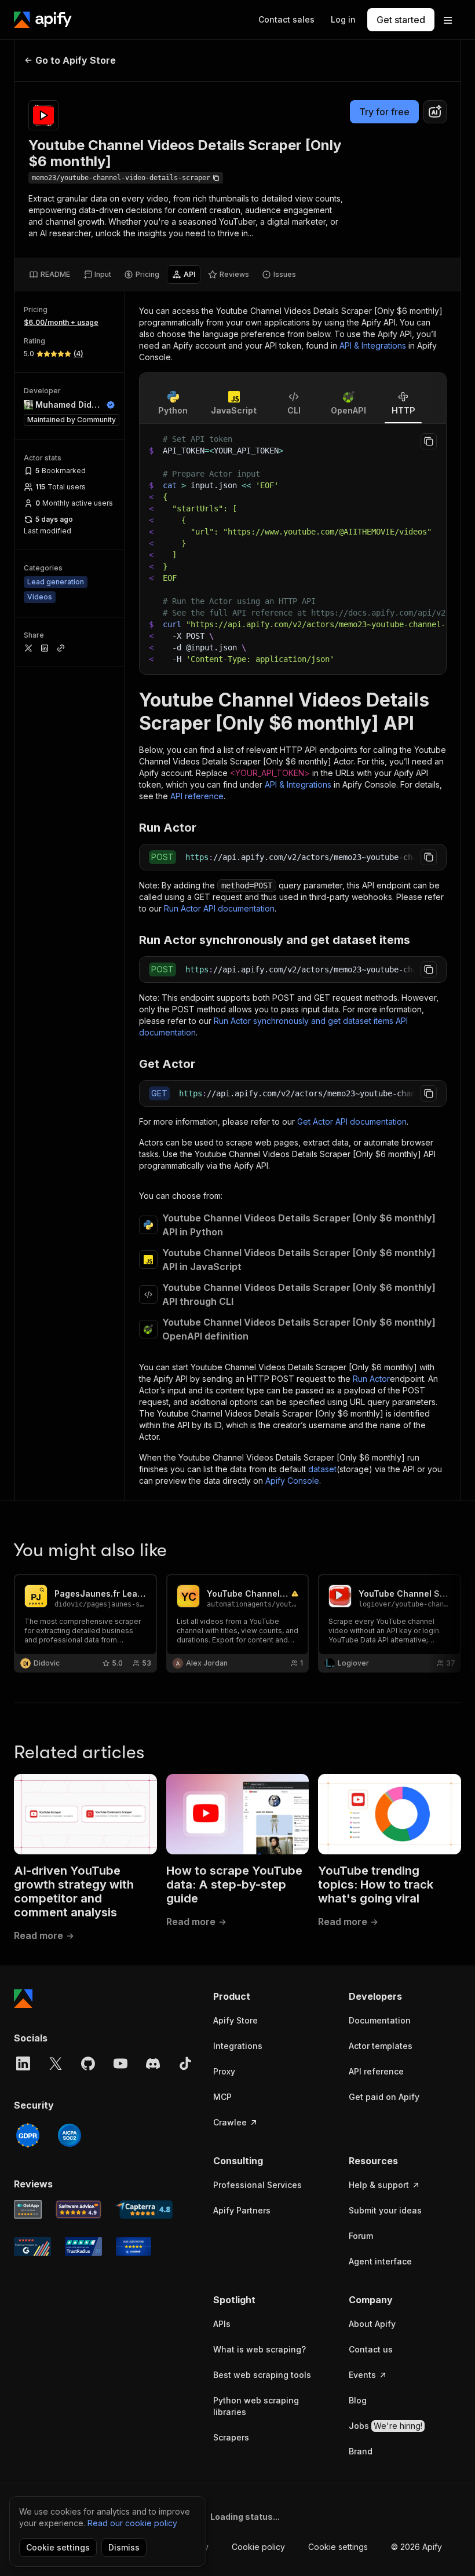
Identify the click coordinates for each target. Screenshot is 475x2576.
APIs (222, 2324)
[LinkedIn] (23, 2063)
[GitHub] (88, 2063)
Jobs (386, 2426)
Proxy (224, 2071)
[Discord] (153, 2063)
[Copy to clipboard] (429, 441)
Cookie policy (258, 2547)
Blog (358, 2400)
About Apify (372, 2324)
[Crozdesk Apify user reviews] (134, 2246)
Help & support (379, 2185)
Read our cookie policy (132, 2523)
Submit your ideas (385, 2210)
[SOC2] (70, 2135)
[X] (56, 2063)
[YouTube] (120, 2063)
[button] (269, 1996)
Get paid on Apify (384, 2097)
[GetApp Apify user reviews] (28, 2209)
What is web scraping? (260, 2349)
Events (362, 2375)
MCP (222, 2097)
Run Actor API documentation (219, 908)
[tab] (50, 275)
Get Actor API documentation (352, 1121)
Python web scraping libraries (256, 2406)
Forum (361, 2236)
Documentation (380, 2020)
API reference (197, 796)
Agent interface (380, 2261)
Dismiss (124, 2547)
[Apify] (43, 20)
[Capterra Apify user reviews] (144, 2209)
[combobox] (435, 112)
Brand (361, 2451)
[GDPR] (28, 2135)
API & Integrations (373, 345)
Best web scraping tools (262, 2375)
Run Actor (371, 1379)
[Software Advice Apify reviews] (79, 2209)
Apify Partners (242, 2210)
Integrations (238, 2046)
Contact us (371, 2349)
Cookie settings (338, 2547)
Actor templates (381, 2046)
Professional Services (257, 2185)
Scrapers (231, 2437)
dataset (322, 1469)
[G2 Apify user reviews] (32, 2246)
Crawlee (230, 2122)
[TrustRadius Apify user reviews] (83, 2246)
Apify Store (235, 2020)
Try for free (384, 112)
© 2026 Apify (416, 2547)
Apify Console (292, 1481)
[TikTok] (185, 2063)
